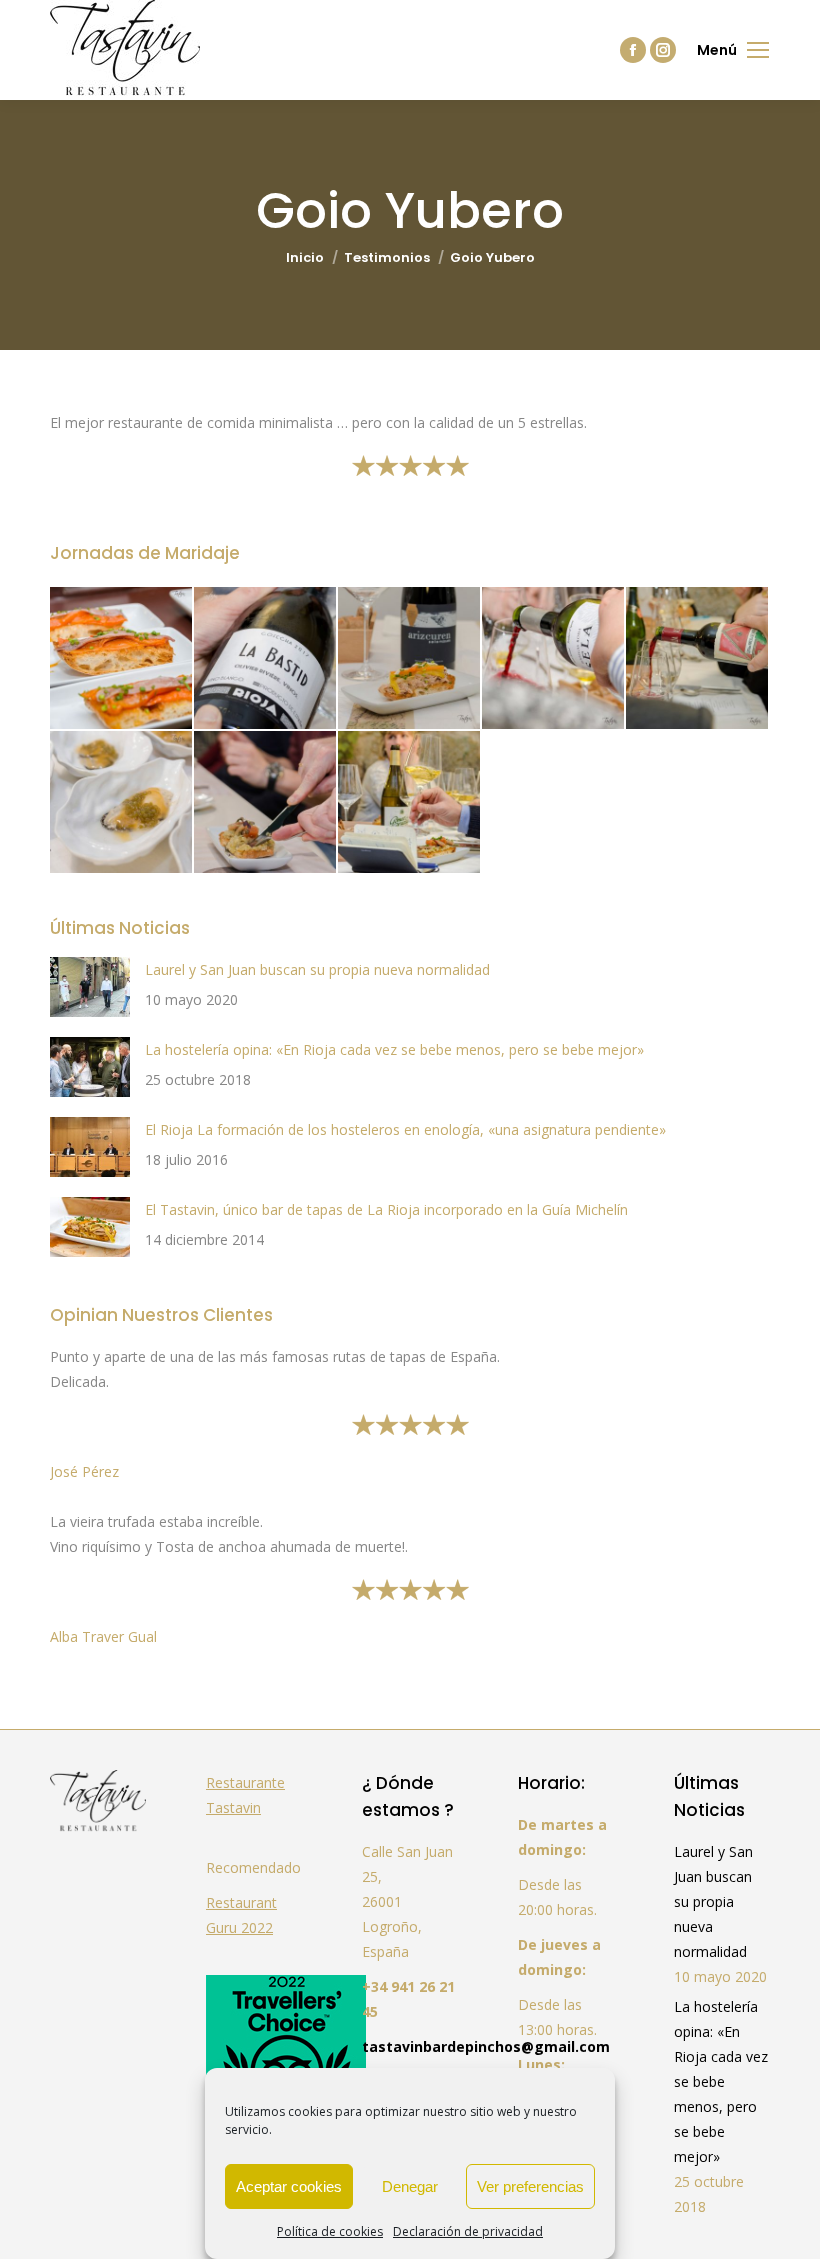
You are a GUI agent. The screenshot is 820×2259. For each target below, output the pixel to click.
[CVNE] (698, 659)
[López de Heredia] (266, 803)
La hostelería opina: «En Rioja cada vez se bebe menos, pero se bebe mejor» (394, 1049)
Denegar (410, 2186)
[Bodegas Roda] (554, 659)
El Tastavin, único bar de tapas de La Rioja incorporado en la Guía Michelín (386, 1209)
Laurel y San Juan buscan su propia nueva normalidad (317, 969)
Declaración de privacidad (468, 2231)
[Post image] (90, 987)
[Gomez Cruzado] (410, 803)
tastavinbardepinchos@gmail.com (486, 2046)
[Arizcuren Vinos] (410, 659)
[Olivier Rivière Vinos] (266, 659)
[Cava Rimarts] (122, 659)
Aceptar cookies (289, 2186)
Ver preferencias (530, 2186)
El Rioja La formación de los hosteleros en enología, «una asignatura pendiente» (405, 1129)
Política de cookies (330, 2231)
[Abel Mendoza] (122, 803)
